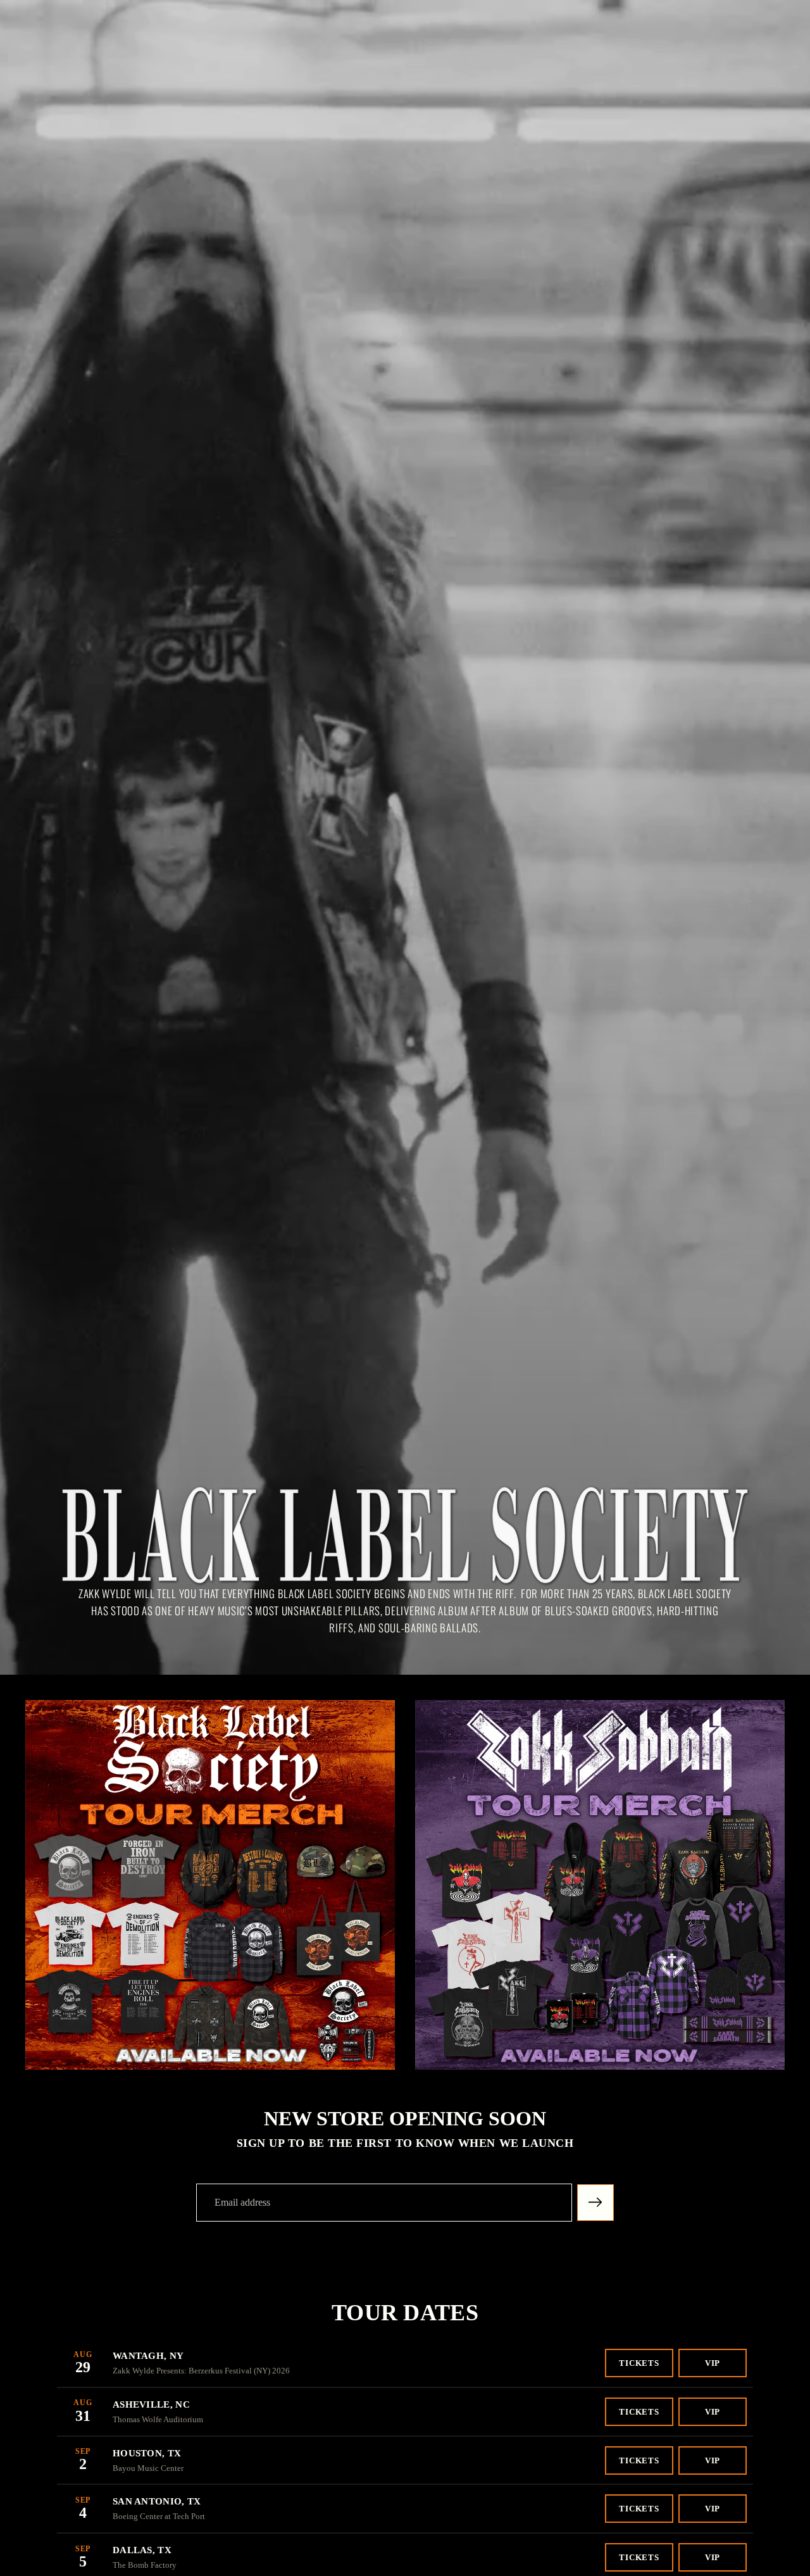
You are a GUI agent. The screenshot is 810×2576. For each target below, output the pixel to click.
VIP (713, 2363)
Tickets (639, 2363)
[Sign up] (595, 2203)
